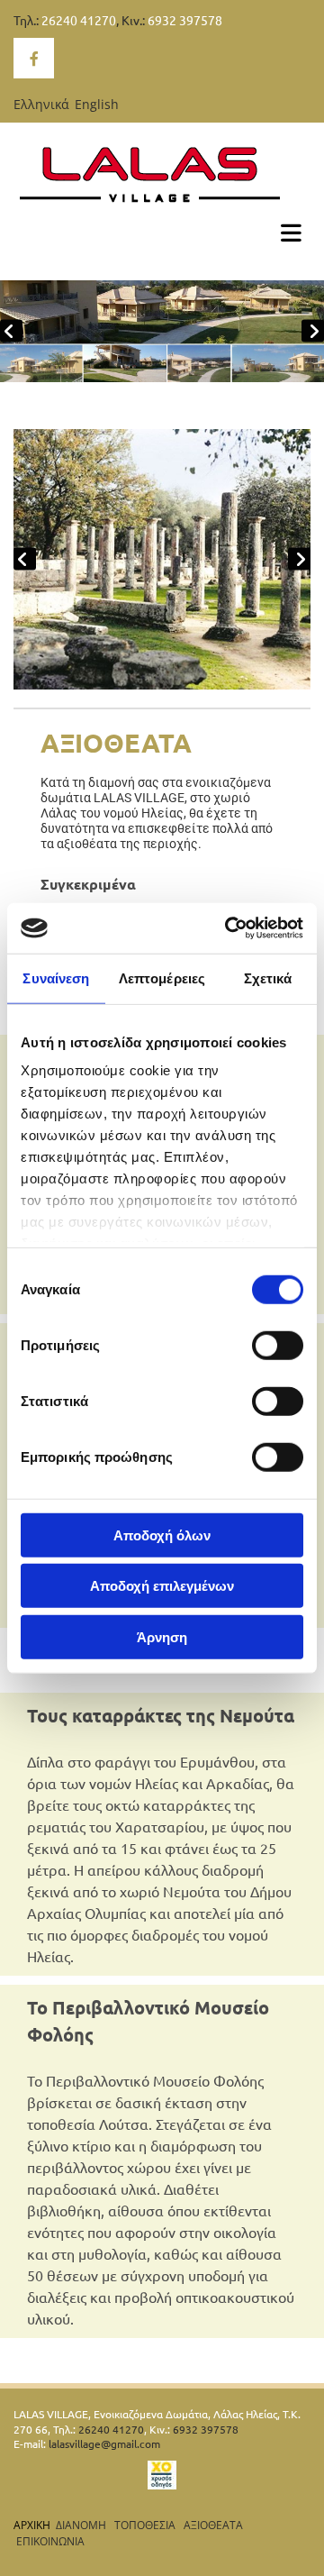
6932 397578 (185, 20)
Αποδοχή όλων (162, 1535)
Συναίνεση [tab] (56, 977)
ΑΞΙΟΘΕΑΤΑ (213, 2525)
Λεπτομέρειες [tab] (162, 977)
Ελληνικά (41, 104)
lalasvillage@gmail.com (104, 2444)
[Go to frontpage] (162, 174)
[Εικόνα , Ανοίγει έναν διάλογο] (162, 331)
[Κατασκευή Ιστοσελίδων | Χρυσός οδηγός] (162, 2475)
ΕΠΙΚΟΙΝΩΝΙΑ (50, 2541)
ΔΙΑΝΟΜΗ (81, 2525)
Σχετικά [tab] (268, 977)
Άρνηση (162, 1636)
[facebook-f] (34, 58)
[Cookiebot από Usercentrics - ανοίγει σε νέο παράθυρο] (229, 928)
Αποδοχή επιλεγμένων (162, 1586)
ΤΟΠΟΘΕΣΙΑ (146, 2525)
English (97, 104)
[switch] (278, 1345)
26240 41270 (79, 20)
